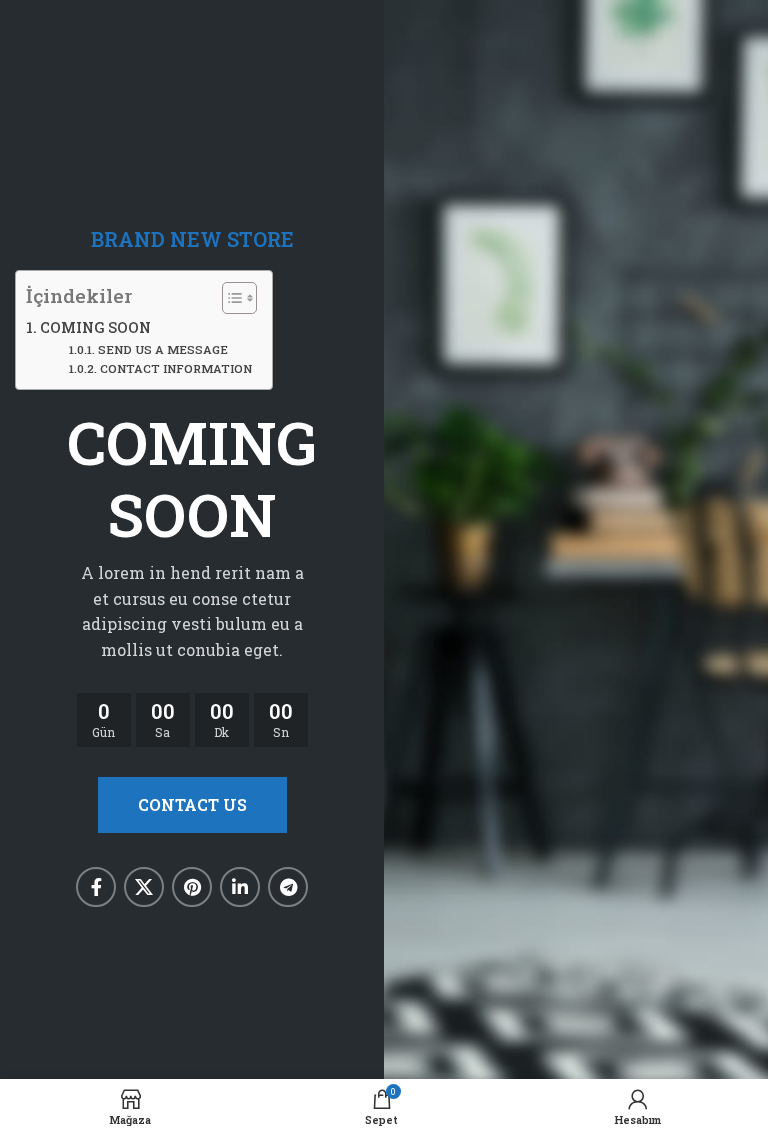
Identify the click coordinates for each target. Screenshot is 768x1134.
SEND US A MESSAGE (162, 349)
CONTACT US (192, 804)
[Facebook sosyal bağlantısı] (96, 887)
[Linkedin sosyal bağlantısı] (240, 887)
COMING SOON (95, 327)
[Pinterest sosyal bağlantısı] (192, 887)
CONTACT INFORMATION (175, 368)
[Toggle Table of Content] (229, 298)
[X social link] (144, 887)
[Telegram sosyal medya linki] (288, 887)
